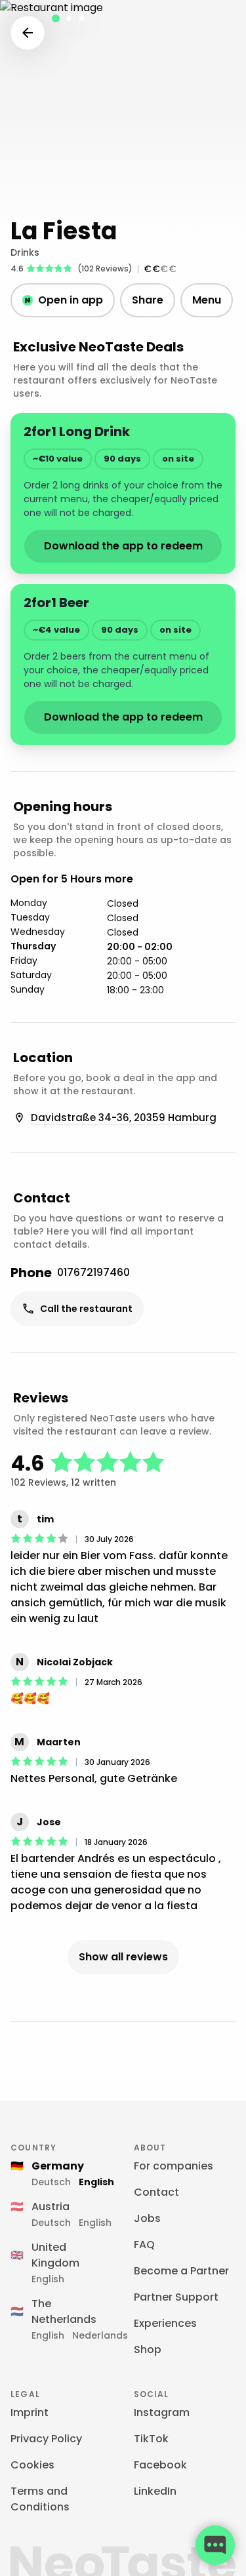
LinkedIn (155, 2491)
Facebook (160, 2465)
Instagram (162, 2412)
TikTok (151, 2439)
